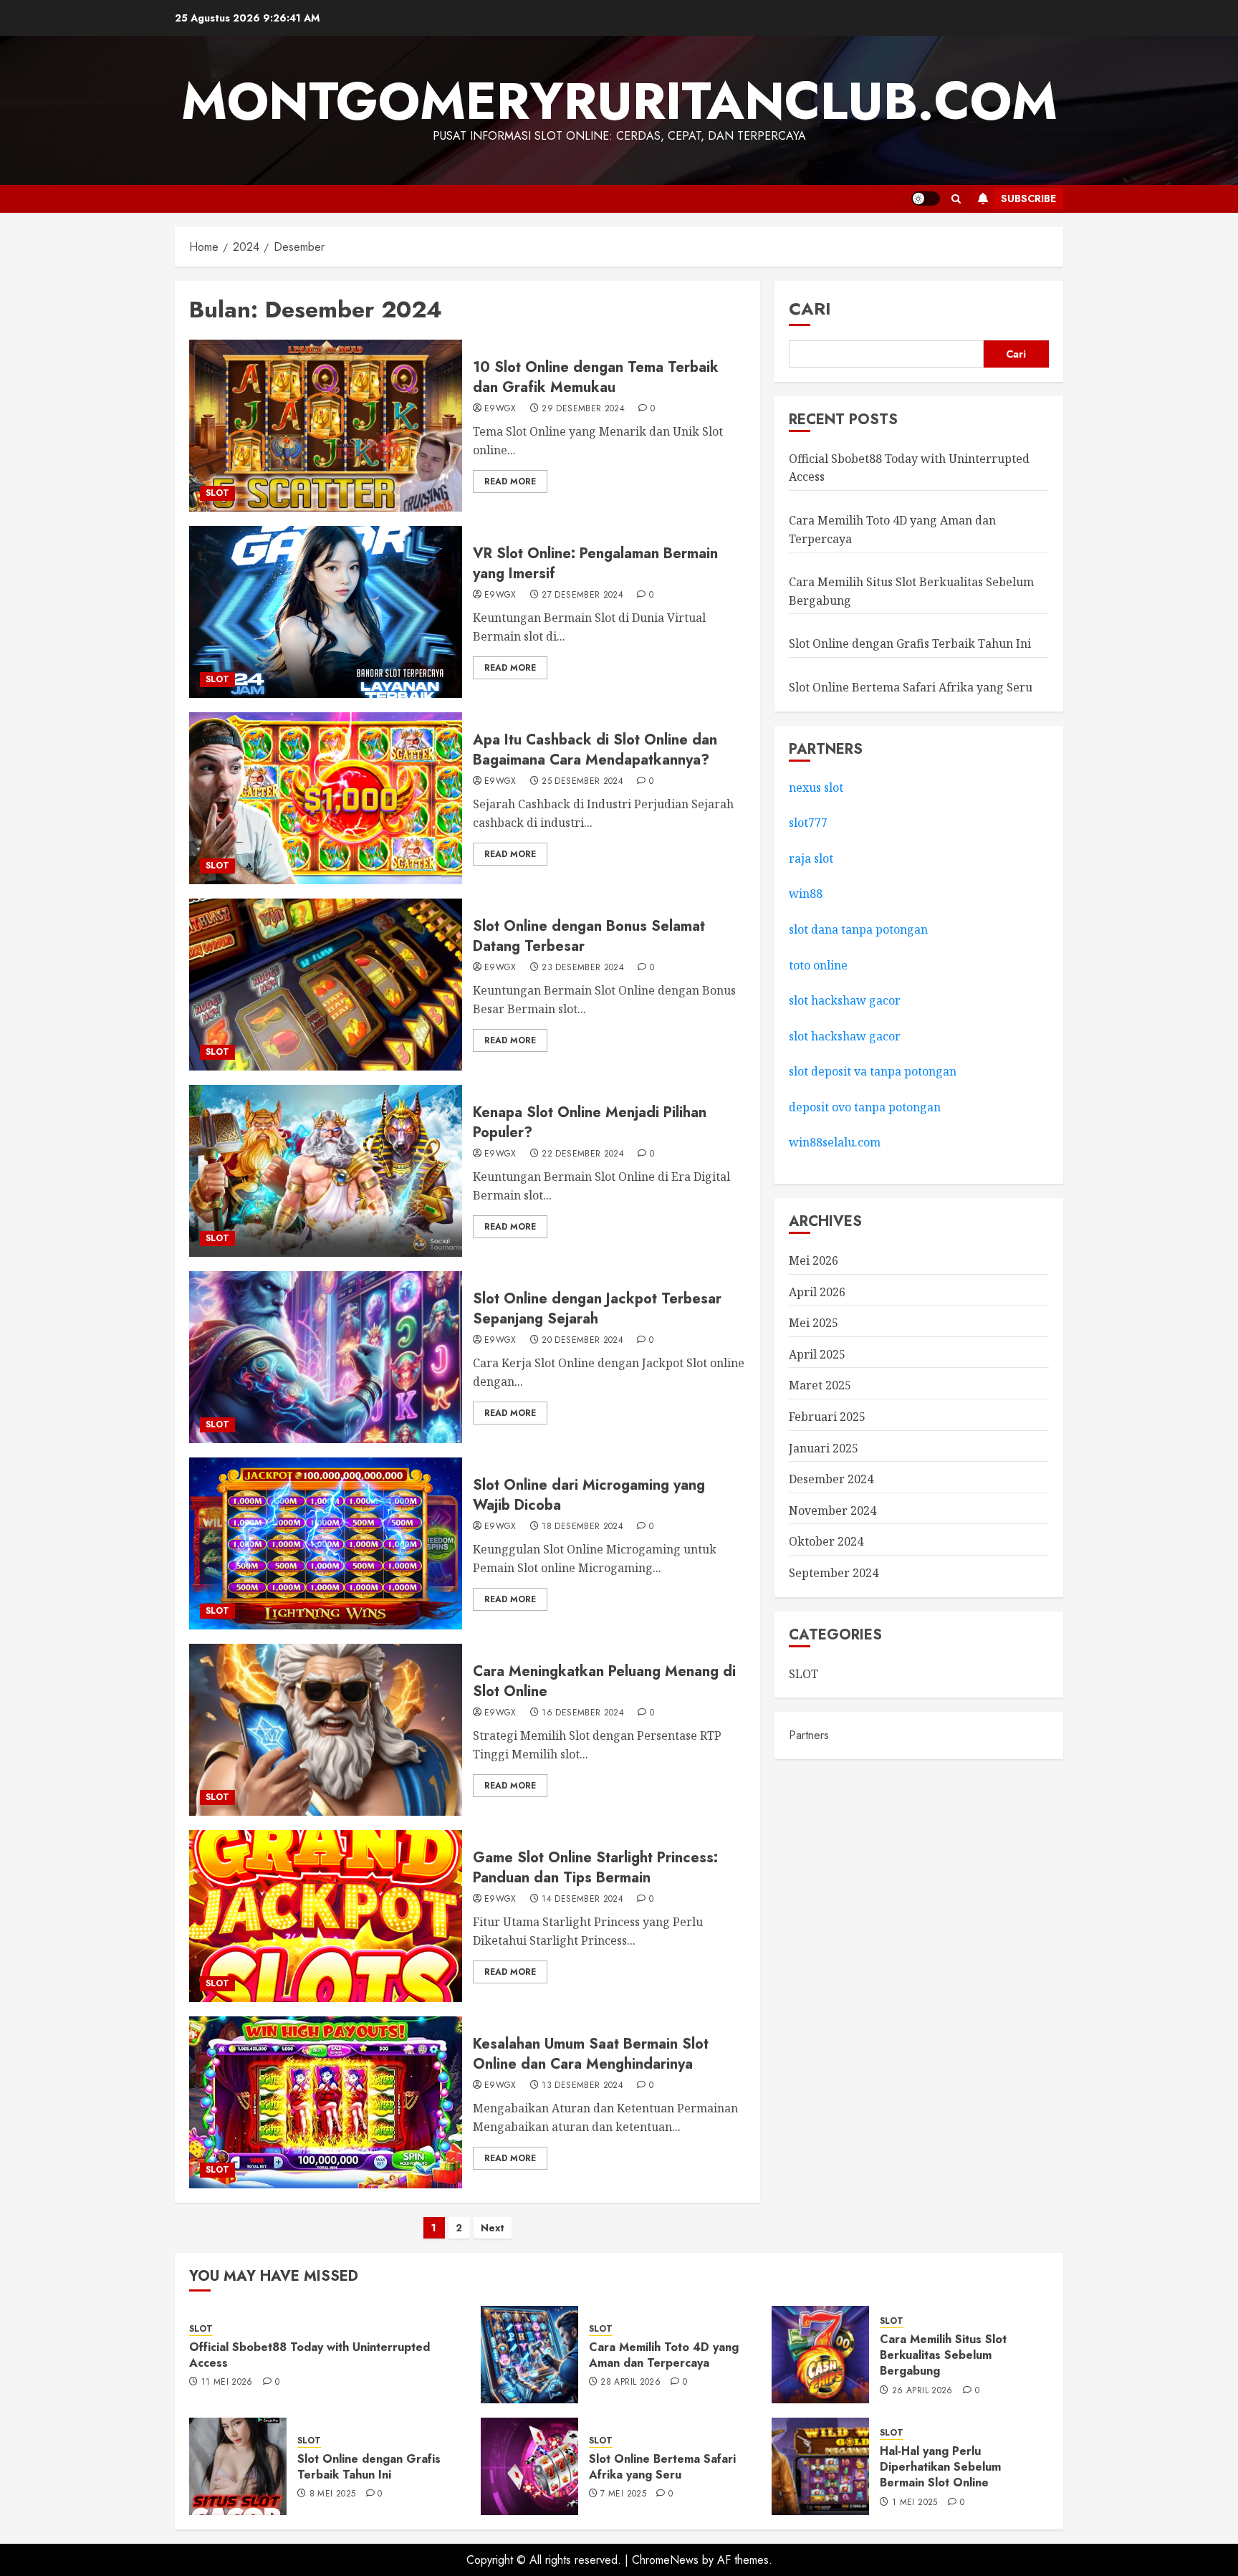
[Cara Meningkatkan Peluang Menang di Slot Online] (326, 1730)
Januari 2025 (824, 1447)
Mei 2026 (814, 1260)
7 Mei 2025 (623, 2494)
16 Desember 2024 (583, 1713)
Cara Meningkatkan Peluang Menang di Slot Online (604, 1681)
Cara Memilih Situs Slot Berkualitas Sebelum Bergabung (943, 2355)
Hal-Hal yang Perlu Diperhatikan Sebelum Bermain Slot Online (940, 2467)
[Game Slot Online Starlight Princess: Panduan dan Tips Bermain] (326, 1916)
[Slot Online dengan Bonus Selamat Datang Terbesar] (326, 985)
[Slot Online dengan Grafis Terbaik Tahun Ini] (238, 2466)
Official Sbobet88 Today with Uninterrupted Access (309, 2355)
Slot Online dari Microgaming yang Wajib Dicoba (589, 1495)
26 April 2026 (922, 2391)
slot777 (808, 823)
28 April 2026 (630, 2383)
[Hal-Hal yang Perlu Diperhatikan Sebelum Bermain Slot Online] (820, 2466)
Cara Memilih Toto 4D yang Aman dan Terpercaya (664, 2355)
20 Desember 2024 (582, 1341)
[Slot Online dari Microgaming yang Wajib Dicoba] (326, 1543)
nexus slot (816, 787)
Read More (510, 482)
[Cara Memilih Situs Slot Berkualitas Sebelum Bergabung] (820, 2355)
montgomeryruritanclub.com (619, 101)
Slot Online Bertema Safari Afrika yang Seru (911, 687)
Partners (809, 1735)
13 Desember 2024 (582, 2086)
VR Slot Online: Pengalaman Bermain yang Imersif (595, 564)
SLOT (217, 493)
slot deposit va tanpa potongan (873, 1071)
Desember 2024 (831, 1479)
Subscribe (1028, 198)
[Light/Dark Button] (926, 198)
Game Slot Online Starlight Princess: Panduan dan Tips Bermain (595, 1868)
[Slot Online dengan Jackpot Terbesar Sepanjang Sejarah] (326, 1357)
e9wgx (500, 409)
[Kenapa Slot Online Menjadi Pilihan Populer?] (326, 1171)
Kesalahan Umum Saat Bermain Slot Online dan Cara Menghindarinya (591, 2054)
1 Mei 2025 (915, 2503)
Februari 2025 (827, 1417)
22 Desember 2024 (583, 1154)
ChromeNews (665, 2560)
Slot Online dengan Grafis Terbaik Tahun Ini (910, 643)
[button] (956, 199)
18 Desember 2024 (582, 1527)
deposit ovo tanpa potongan (866, 1107)
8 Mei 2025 (333, 2494)
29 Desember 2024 (583, 409)
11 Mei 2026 (227, 2383)
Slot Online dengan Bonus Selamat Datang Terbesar (589, 936)
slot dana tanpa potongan (858, 929)
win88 (806, 894)
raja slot (811, 858)
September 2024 (834, 1573)
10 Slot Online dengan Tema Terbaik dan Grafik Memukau (596, 377)
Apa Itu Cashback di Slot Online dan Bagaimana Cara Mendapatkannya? (595, 750)
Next (493, 2228)
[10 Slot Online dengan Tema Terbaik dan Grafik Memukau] (326, 426)
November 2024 (832, 1510)
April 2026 (817, 1291)
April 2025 (817, 1354)
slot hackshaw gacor (846, 1000)
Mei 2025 (814, 1323)
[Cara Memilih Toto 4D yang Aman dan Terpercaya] (529, 2355)
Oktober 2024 (826, 1541)
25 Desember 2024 (582, 782)
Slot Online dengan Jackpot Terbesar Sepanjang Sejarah (597, 1309)
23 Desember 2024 (583, 968)
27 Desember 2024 (582, 595)
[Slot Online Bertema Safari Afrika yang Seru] (529, 2466)
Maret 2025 (820, 1385)
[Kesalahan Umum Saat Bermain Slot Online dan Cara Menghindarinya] (326, 2102)
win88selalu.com (835, 1142)
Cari (810, 308)
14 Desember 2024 (582, 1900)
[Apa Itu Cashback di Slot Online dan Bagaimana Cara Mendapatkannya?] (326, 798)
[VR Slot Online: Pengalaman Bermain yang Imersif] (326, 612)
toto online (818, 964)
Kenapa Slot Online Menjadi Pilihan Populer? (590, 1122)
